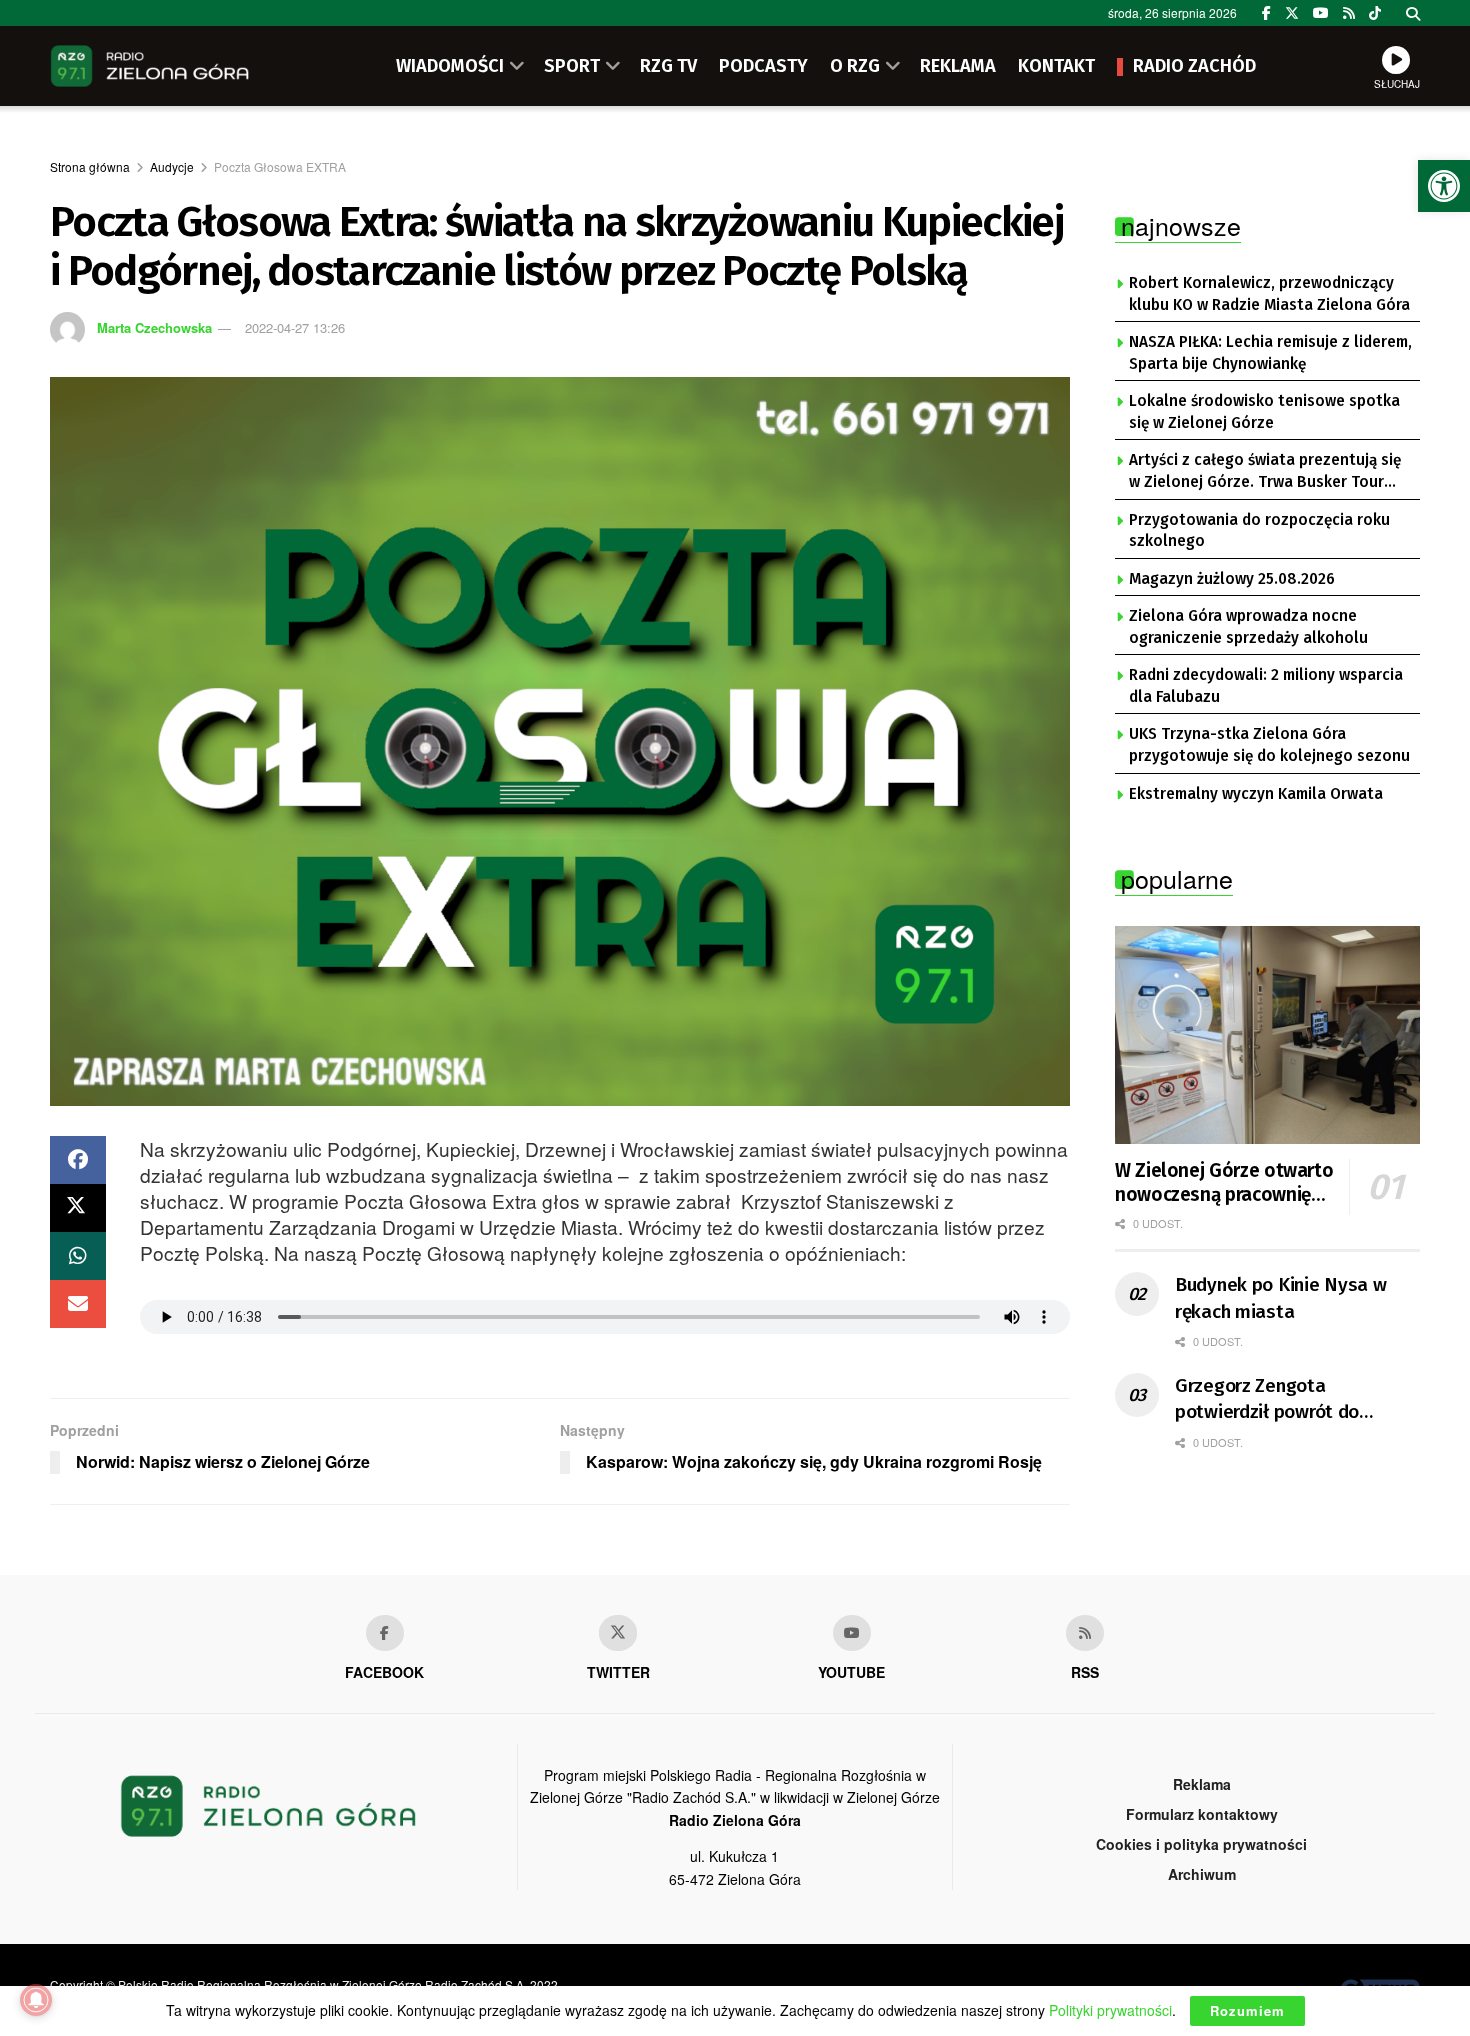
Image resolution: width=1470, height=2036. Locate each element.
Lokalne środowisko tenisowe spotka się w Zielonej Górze (1264, 412)
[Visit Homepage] (150, 66)
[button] (1444, 186)
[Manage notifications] (36, 2000)
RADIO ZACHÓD (1194, 66)
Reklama (1202, 1784)
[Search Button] (1413, 13)
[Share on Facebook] (78, 1160)
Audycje (172, 166)
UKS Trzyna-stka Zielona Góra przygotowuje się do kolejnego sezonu (1269, 745)
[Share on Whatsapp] (78, 1256)
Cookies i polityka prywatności (1201, 1844)
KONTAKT (1056, 66)
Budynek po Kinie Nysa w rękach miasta (1281, 1298)
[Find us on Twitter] (1292, 13)
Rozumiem (1247, 2010)
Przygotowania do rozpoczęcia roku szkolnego (1259, 531)
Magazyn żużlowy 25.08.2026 (1232, 579)
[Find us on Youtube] (852, 1633)
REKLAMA (958, 66)
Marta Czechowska (154, 327)
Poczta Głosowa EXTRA (280, 166)
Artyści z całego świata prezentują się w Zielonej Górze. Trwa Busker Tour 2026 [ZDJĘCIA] (1265, 472)
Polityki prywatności (1110, 2010)
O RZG (855, 66)
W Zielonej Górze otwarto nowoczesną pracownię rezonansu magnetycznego (1224, 1183)
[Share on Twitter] (78, 1208)
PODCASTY (763, 66)
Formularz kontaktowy (1202, 1814)
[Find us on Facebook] (1266, 13)
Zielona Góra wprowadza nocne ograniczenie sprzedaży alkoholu (1248, 627)
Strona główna (90, 166)
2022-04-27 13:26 (295, 327)
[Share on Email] (78, 1304)
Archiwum (1202, 1874)
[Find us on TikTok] (1375, 13)
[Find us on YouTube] (1321, 13)
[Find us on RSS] (1349, 13)
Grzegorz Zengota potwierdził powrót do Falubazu (1267, 1400)
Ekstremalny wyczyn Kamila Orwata (1256, 794)
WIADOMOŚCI (450, 66)
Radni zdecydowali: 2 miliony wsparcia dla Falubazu (1266, 686)
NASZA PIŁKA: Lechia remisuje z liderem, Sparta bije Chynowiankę (1270, 353)
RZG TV (668, 66)
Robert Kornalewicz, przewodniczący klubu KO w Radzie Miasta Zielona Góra (1269, 294)
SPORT (572, 66)
